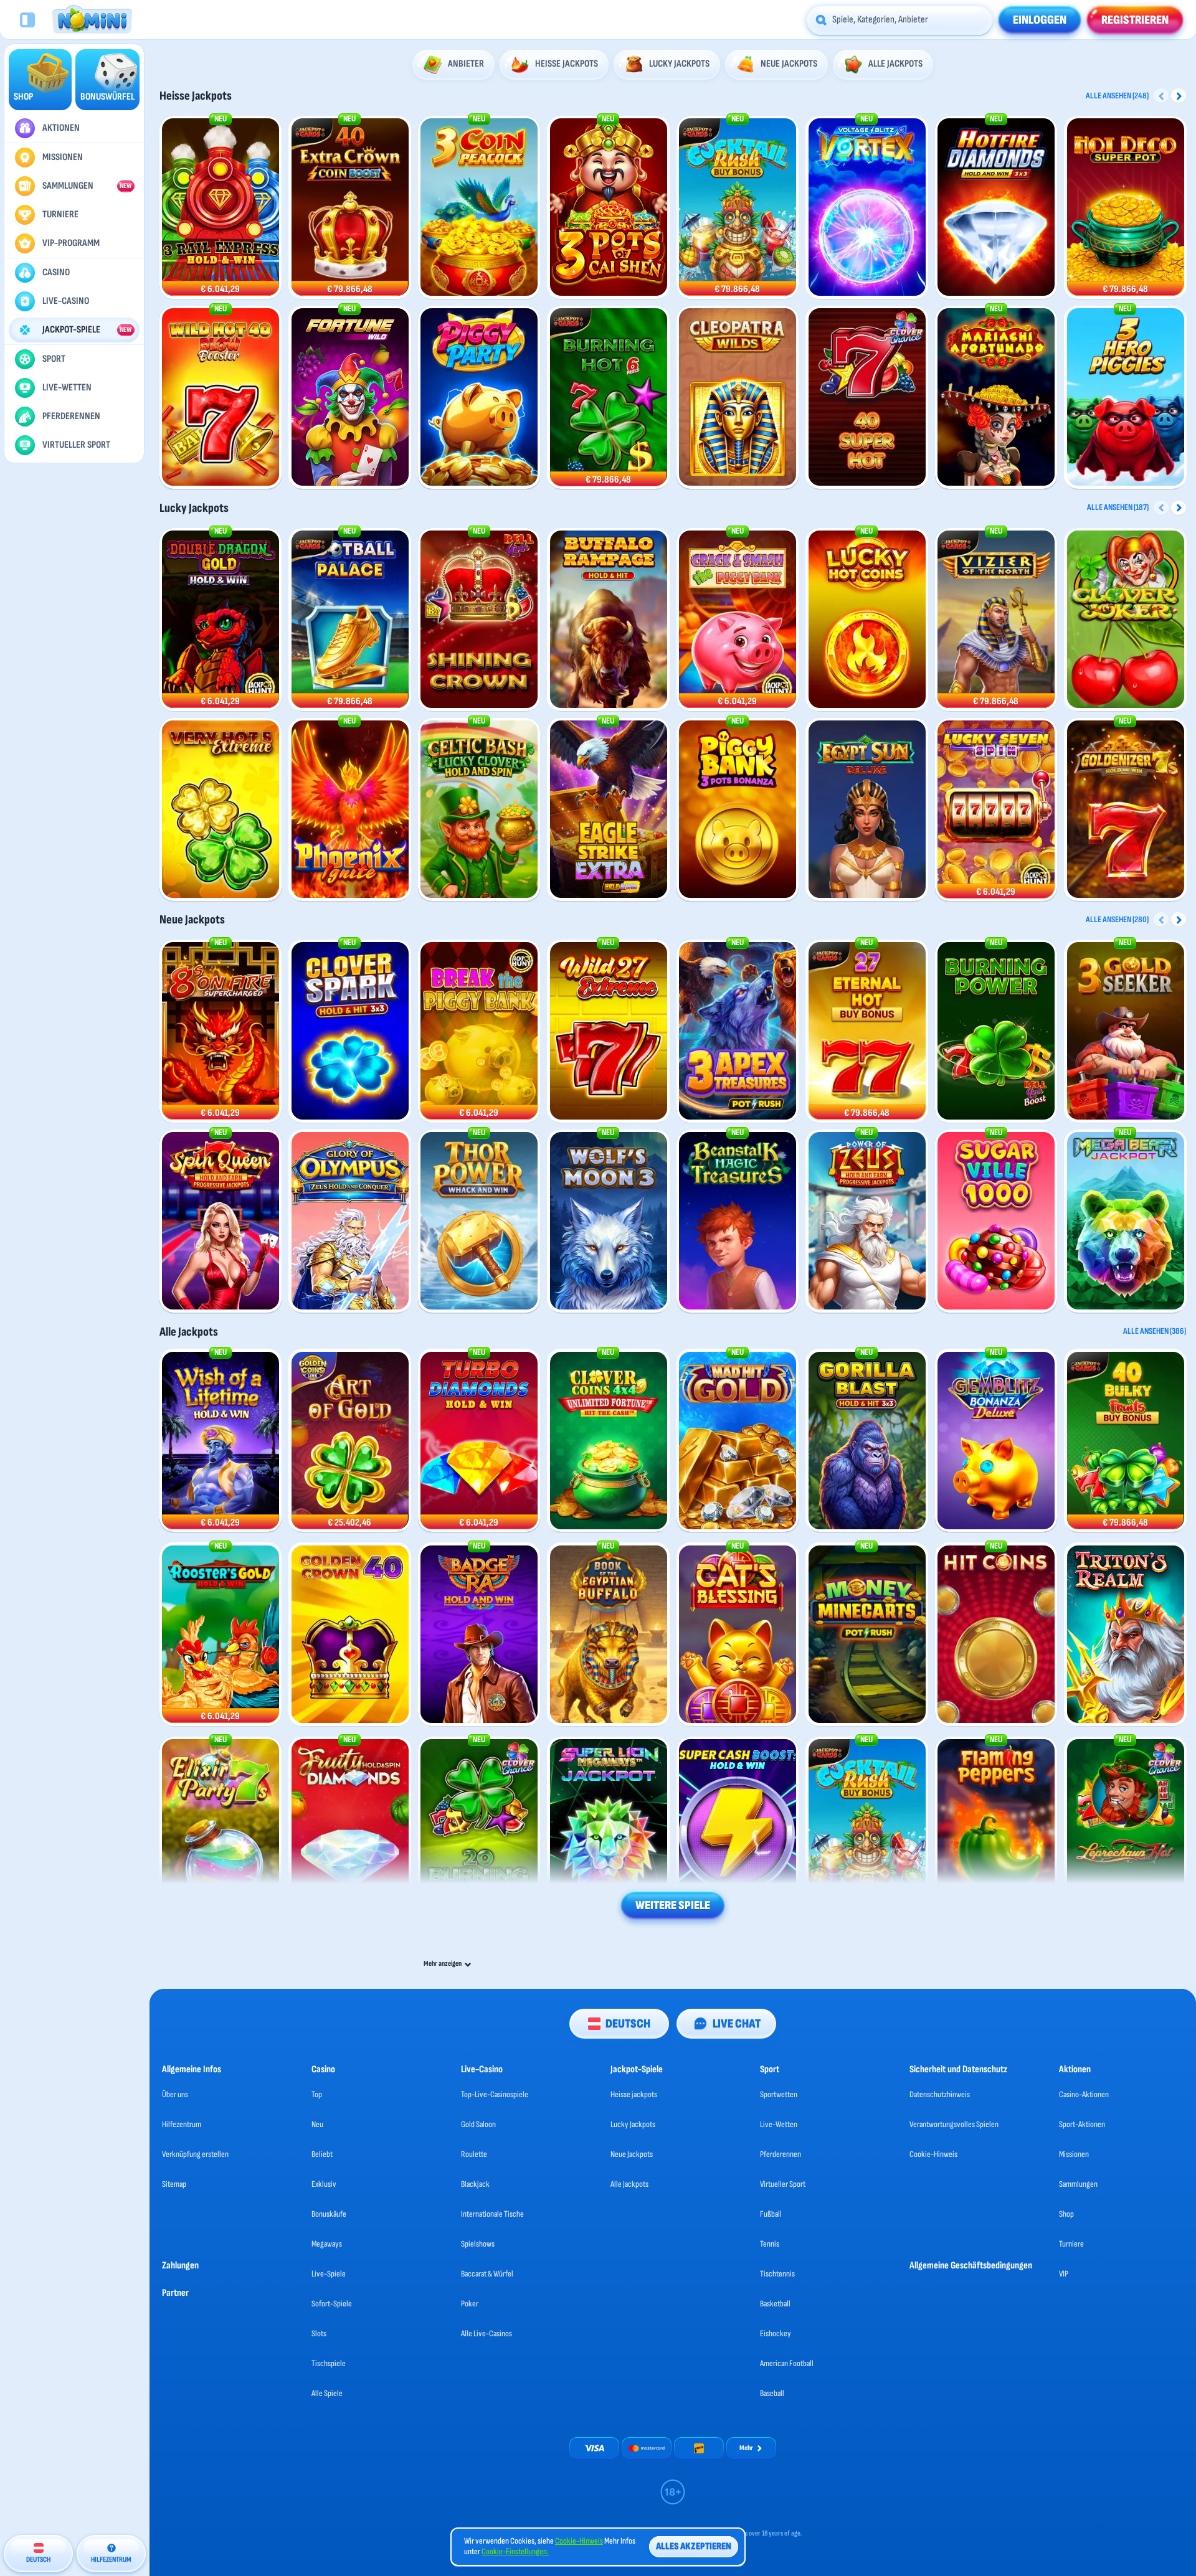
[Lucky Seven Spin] (996, 810)
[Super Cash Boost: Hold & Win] (738, 1828)
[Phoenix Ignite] (350, 810)
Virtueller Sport (783, 2184)
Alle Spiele (327, 2393)
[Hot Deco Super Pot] (1126, 208)
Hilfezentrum (182, 2124)
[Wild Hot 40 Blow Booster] (221, 398)
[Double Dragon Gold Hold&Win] (221, 620)
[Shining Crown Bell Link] (479, 620)
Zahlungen (180, 2266)
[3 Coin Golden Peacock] (479, 208)
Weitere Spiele (673, 1905)
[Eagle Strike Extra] (609, 810)
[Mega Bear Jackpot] (1126, 1221)
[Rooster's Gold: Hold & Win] (221, 1635)
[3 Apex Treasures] (738, 1031)
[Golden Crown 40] (350, 1635)
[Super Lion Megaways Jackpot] (609, 1828)
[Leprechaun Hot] (1126, 1828)
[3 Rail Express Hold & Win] (221, 208)
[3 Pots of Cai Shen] (609, 208)
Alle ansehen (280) (1117, 919)
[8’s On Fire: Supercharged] (221, 1031)
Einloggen (1040, 20)
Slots (319, 2333)
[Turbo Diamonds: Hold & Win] (479, 1441)
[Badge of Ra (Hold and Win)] (479, 1635)
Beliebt (322, 2154)
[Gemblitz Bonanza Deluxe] (996, 1441)
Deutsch (628, 2024)
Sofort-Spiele (332, 2304)
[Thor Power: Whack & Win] (479, 1221)
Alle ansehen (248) (1117, 96)
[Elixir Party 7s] (221, 1828)
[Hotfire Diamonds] (996, 208)
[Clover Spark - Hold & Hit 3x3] (350, 1031)
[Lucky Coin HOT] (867, 620)
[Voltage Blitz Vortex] (867, 208)
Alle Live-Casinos (486, 2333)
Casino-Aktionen (1084, 2094)
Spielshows (478, 2244)
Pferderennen (781, 2154)
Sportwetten (779, 2094)
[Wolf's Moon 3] (609, 1221)
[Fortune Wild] (350, 398)
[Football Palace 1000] (350, 620)
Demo (220, 283)
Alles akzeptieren (694, 2546)
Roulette (474, 2154)
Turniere (1071, 2244)
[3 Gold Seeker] (1126, 1031)
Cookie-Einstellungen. (515, 2552)
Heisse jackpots (196, 96)
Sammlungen (1078, 2184)
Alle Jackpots (189, 1332)
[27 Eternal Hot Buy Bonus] (867, 1031)
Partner (175, 2293)
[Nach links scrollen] (1161, 96)
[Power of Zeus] (867, 1221)
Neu (317, 2124)
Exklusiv (324, 2184)
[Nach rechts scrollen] (1179, 96)
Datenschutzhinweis (940, 2094)
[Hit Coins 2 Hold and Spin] (996, 1635)
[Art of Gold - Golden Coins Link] (350, 1441)
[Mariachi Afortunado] (996, 398)
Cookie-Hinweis (933, 2154)
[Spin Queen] (221, 1221)
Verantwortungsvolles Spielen (954, 2124)
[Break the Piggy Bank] (479, 1031)
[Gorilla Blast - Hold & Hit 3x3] (867, 1441)
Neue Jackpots (192, 920)
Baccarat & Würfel (487, 2274)
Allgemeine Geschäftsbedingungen (971, 2266)
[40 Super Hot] (867, 398)
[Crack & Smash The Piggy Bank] (738, 620)
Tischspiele (329, 2363)
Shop (1066, 2214)
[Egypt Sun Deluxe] (867, 810)
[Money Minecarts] (867, 1635)
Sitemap (174, 2184)
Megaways (327, 2244)
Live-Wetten (779, 2124)
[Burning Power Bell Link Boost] (996, 1031)
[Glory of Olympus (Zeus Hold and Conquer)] (350, 1221)
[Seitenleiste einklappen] (27, 20)
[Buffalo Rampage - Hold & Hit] (609, 620)
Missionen (1074, 2154)
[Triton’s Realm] (1126, 1635)
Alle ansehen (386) (1155, 1331)
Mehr (746, 2448)
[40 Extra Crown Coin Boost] (350, 208)
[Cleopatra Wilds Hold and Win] (738, 398)
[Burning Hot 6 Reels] (609, 398)
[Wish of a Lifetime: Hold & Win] (221, 1441)
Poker (470, 2304)
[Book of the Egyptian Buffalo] (609, 1635)
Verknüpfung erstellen (195, 2154)
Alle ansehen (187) (1118, 507)
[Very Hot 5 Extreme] (221, 810)
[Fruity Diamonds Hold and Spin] (350, 1828)
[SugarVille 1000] (996, 1221)
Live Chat (737, 2024)
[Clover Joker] (1126, 620)
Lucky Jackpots (194, 508)
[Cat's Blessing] (738, 1635)
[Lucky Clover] (479, 810)
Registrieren (1135, 20)
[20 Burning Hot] (479, 1828)
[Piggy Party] (479, 398)
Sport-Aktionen (1082, 2124)
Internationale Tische (492, 2214)
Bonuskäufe (329, 2214)
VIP (1064, 2274)
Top (317, 2094)
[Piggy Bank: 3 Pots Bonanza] (738, 810)
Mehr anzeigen (443, 1964)
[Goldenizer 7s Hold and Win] (1126, 810)
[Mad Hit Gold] (738, 1441)
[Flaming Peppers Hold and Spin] (996, 1828)
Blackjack (475, 2184)
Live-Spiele (329, 2274)
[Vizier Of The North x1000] (996, 620)
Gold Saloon (478, 2124)
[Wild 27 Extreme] (609, 1031)
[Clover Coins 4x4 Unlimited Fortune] (609, 1441)
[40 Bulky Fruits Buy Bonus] (1126, 1441)
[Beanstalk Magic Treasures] (738, 1221)
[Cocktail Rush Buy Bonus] (738, 208)
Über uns (175, 2094)
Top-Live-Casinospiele (495, 2094)
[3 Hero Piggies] (1126, 398)
